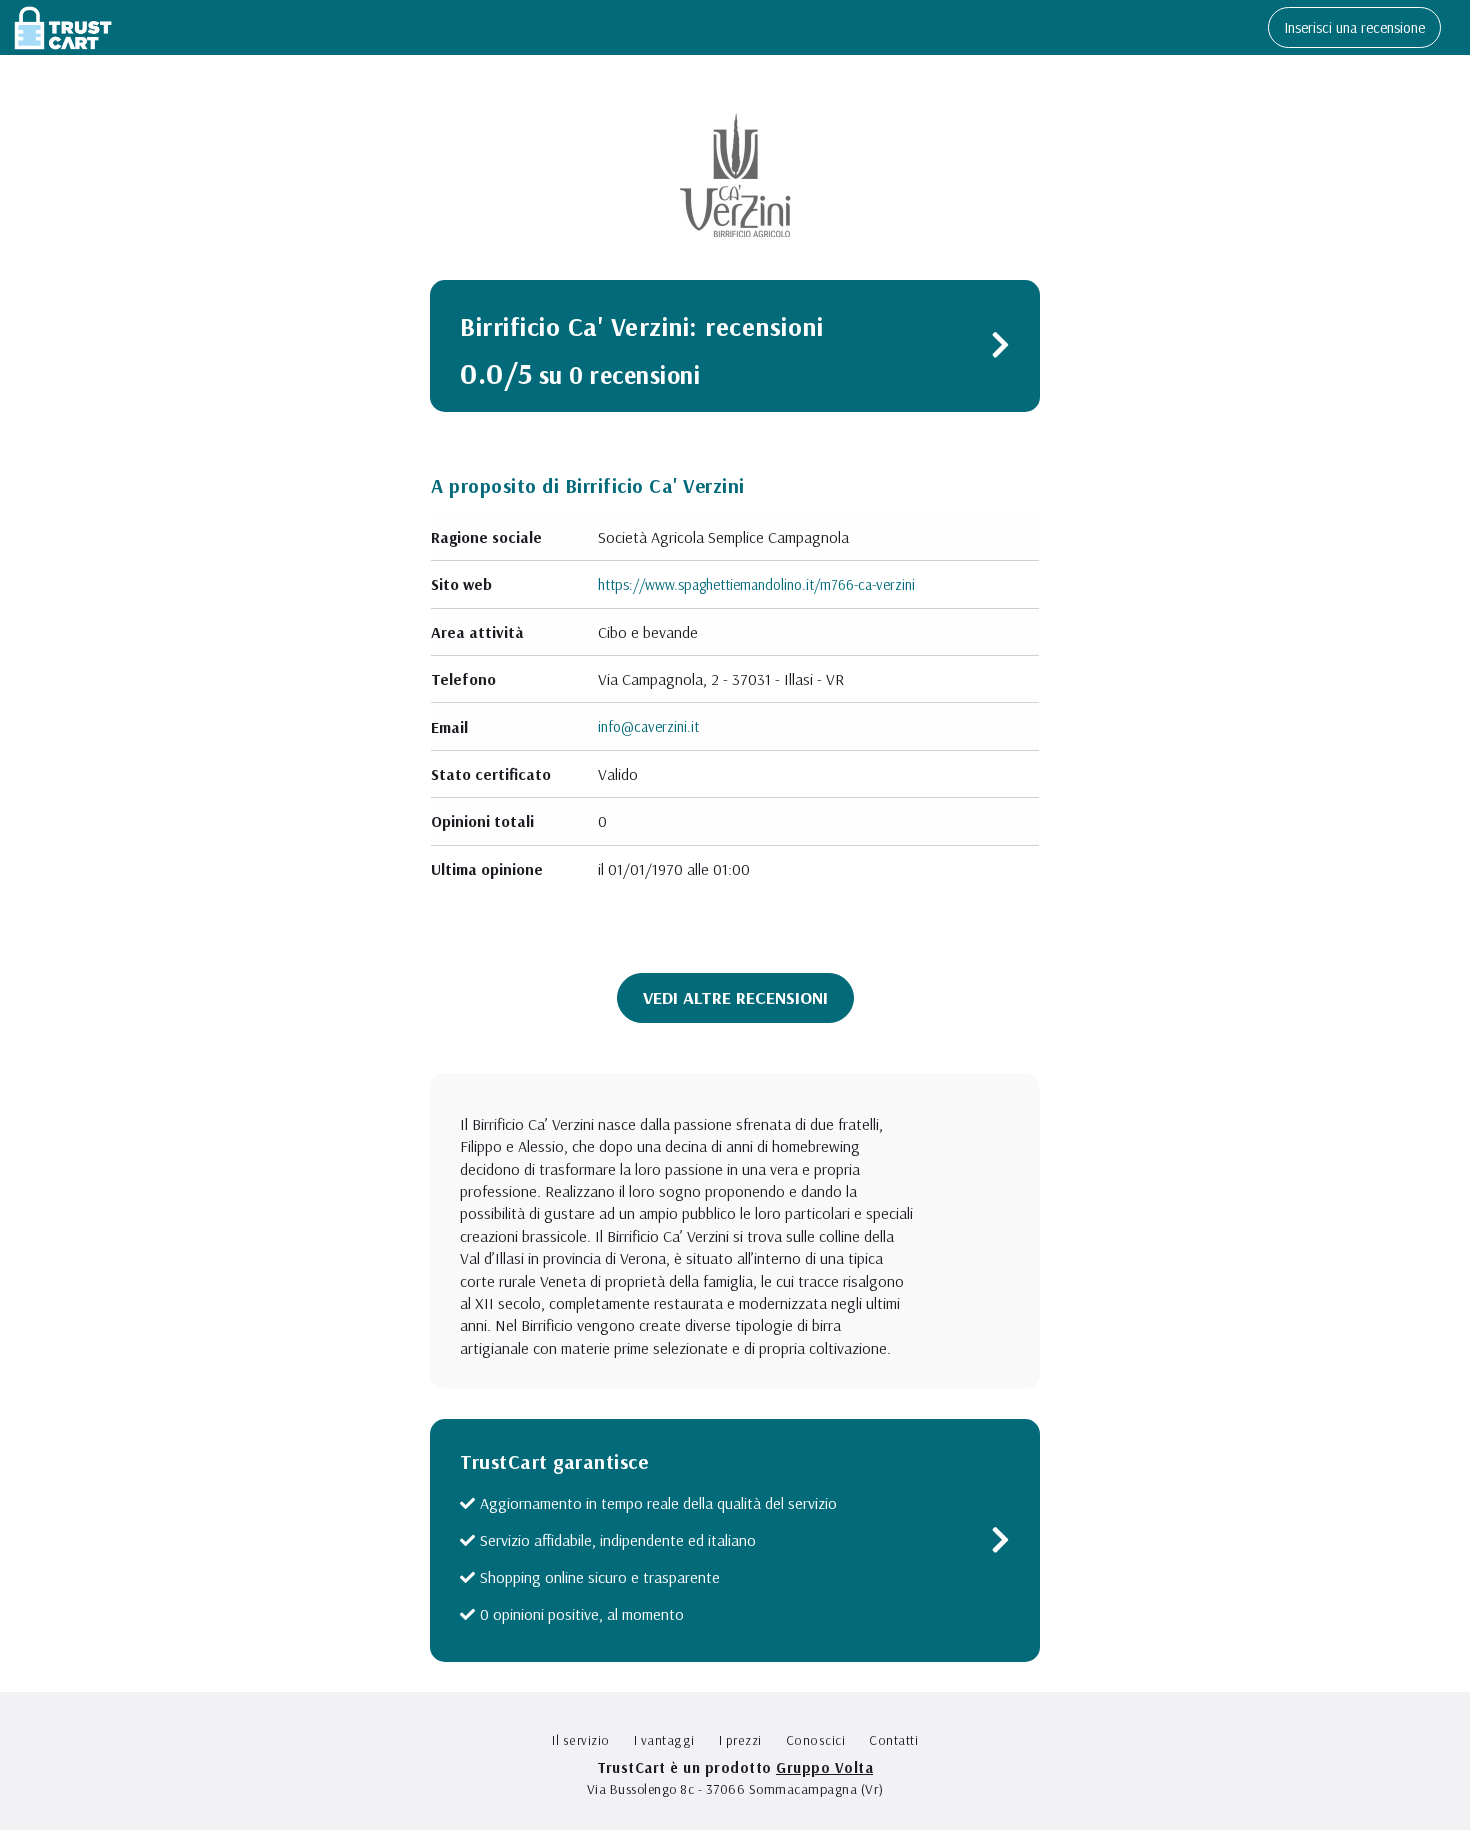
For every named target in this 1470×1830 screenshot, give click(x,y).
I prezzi (740, 1740)
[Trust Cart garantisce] (1000, 1544)
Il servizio (581, 1740)
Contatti (893, 1740)
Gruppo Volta (824, 1767)
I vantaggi (664, 1740)
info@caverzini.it (648, 726)
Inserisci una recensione (1354, 27)
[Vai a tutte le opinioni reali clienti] (1000, 349)
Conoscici (816, 1740)
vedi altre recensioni (735, 997)
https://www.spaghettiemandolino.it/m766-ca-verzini (756, 584)
